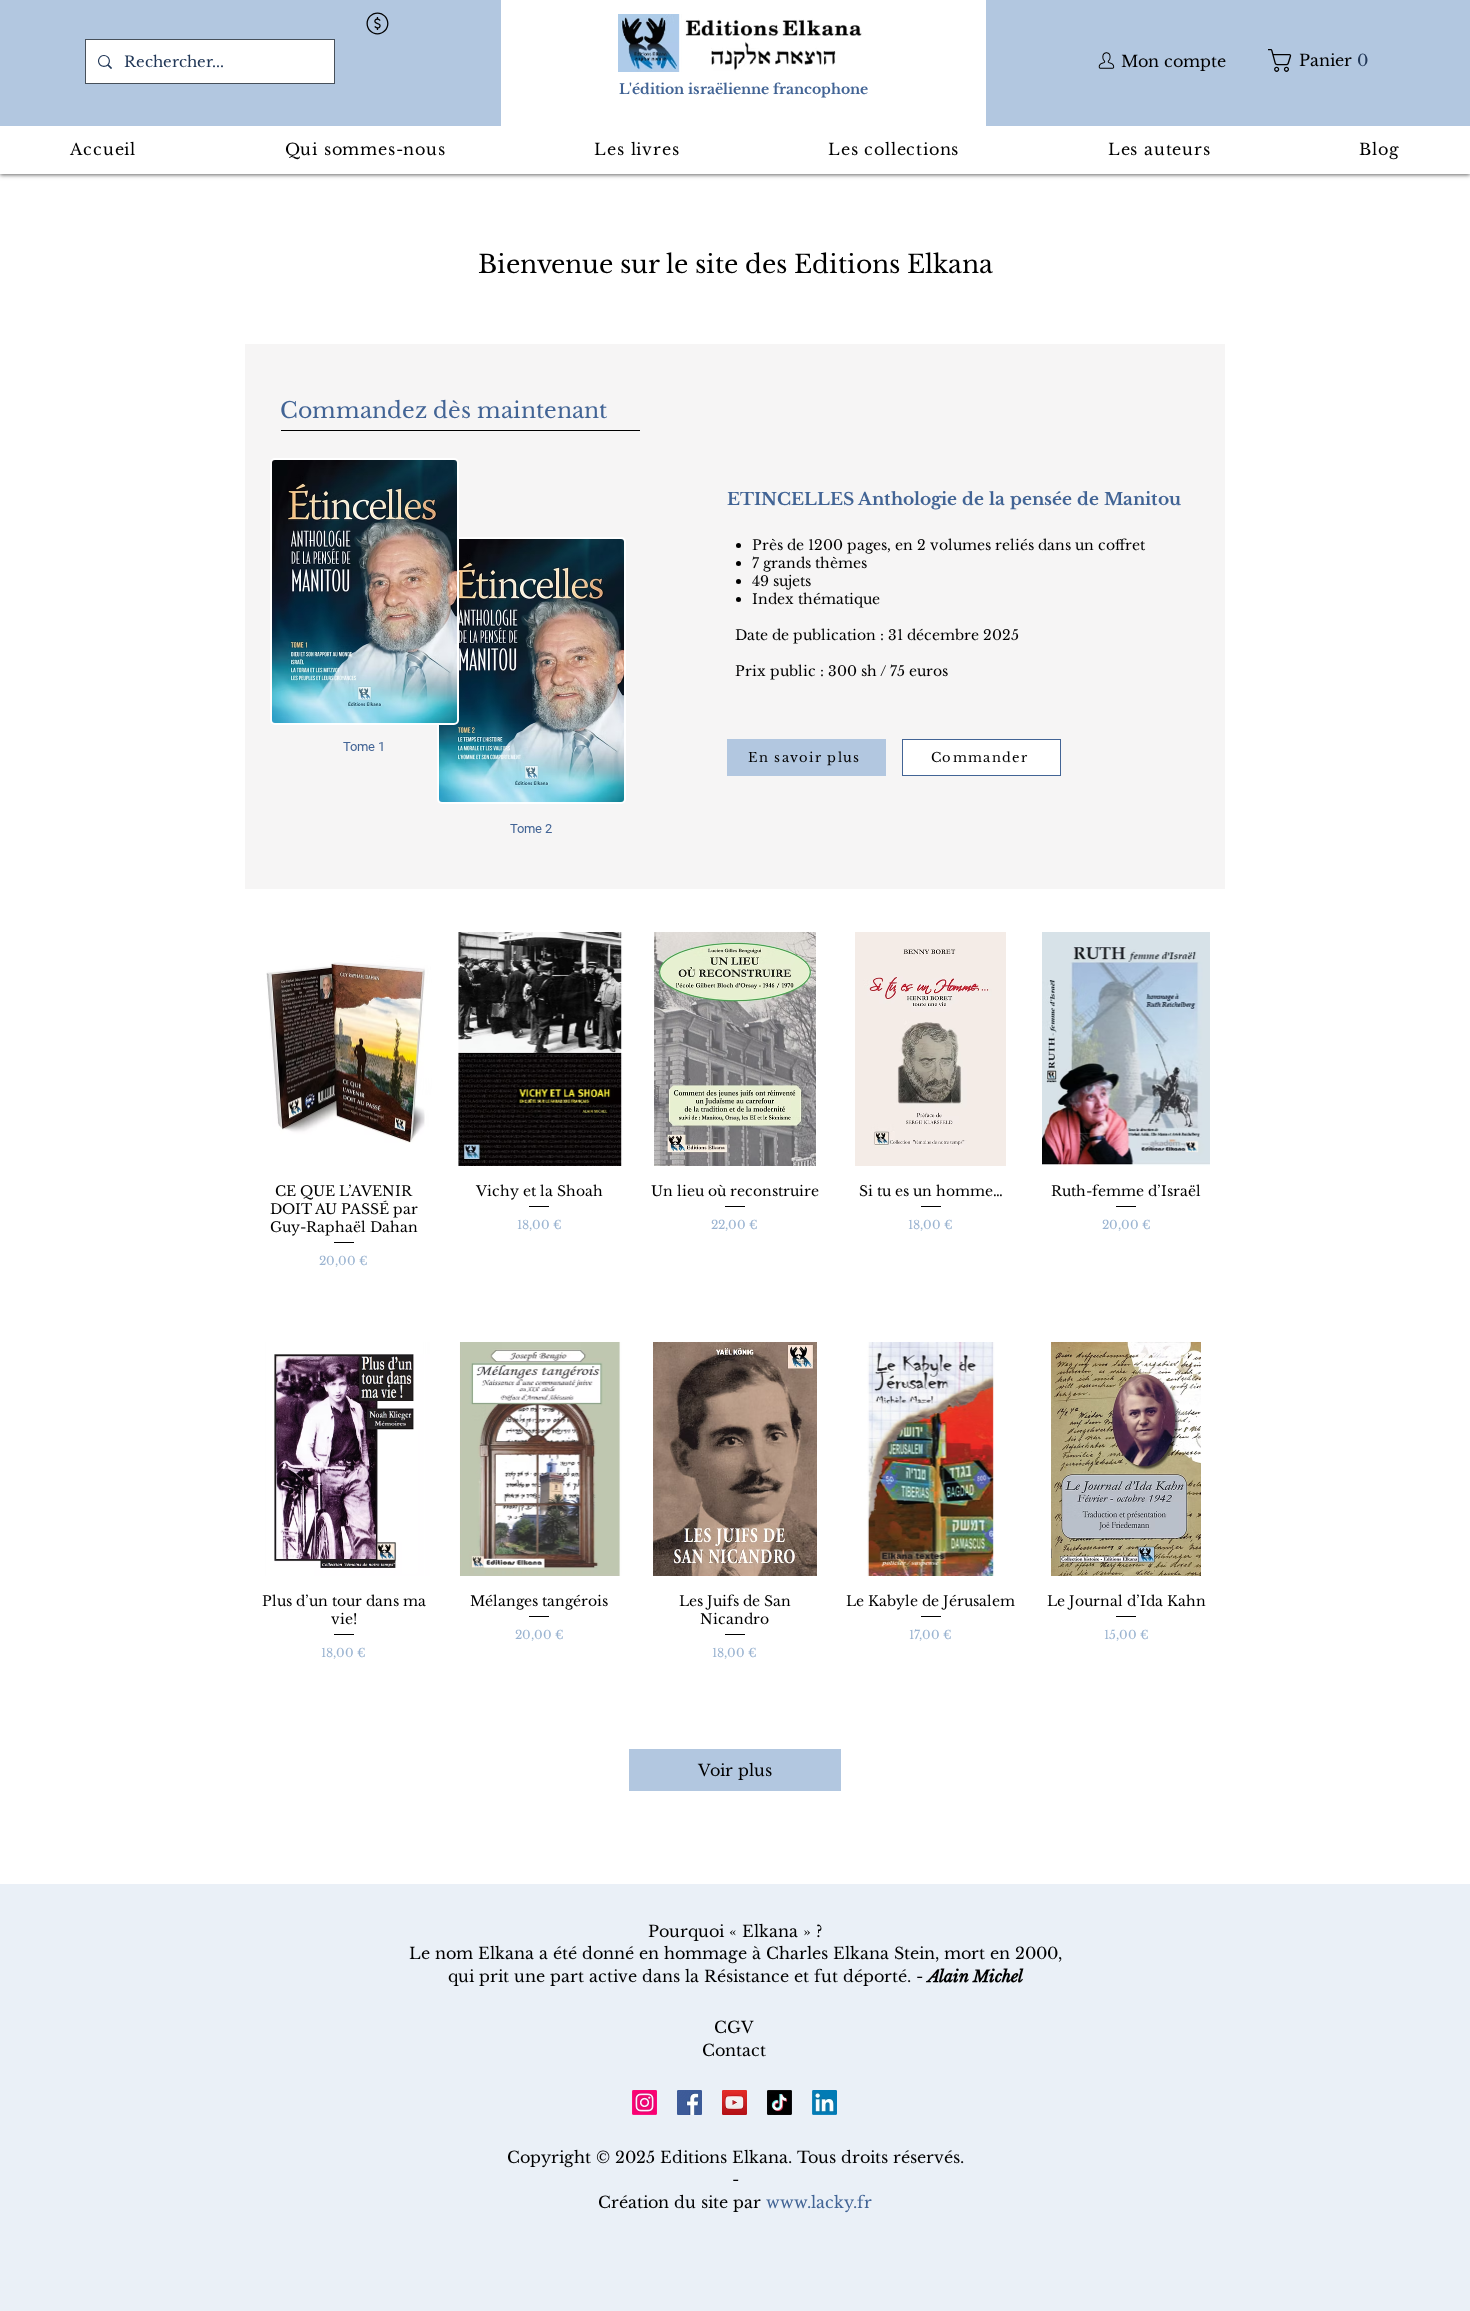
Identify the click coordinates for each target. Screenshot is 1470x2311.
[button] (378, 23)
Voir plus (735, 1770)
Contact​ (734, 2050)
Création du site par (735, 2202)
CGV (734, 2027)
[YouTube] (734, 2102)
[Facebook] (689, 2102)
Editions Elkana (724, 2157)
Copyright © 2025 (583, 2157)
